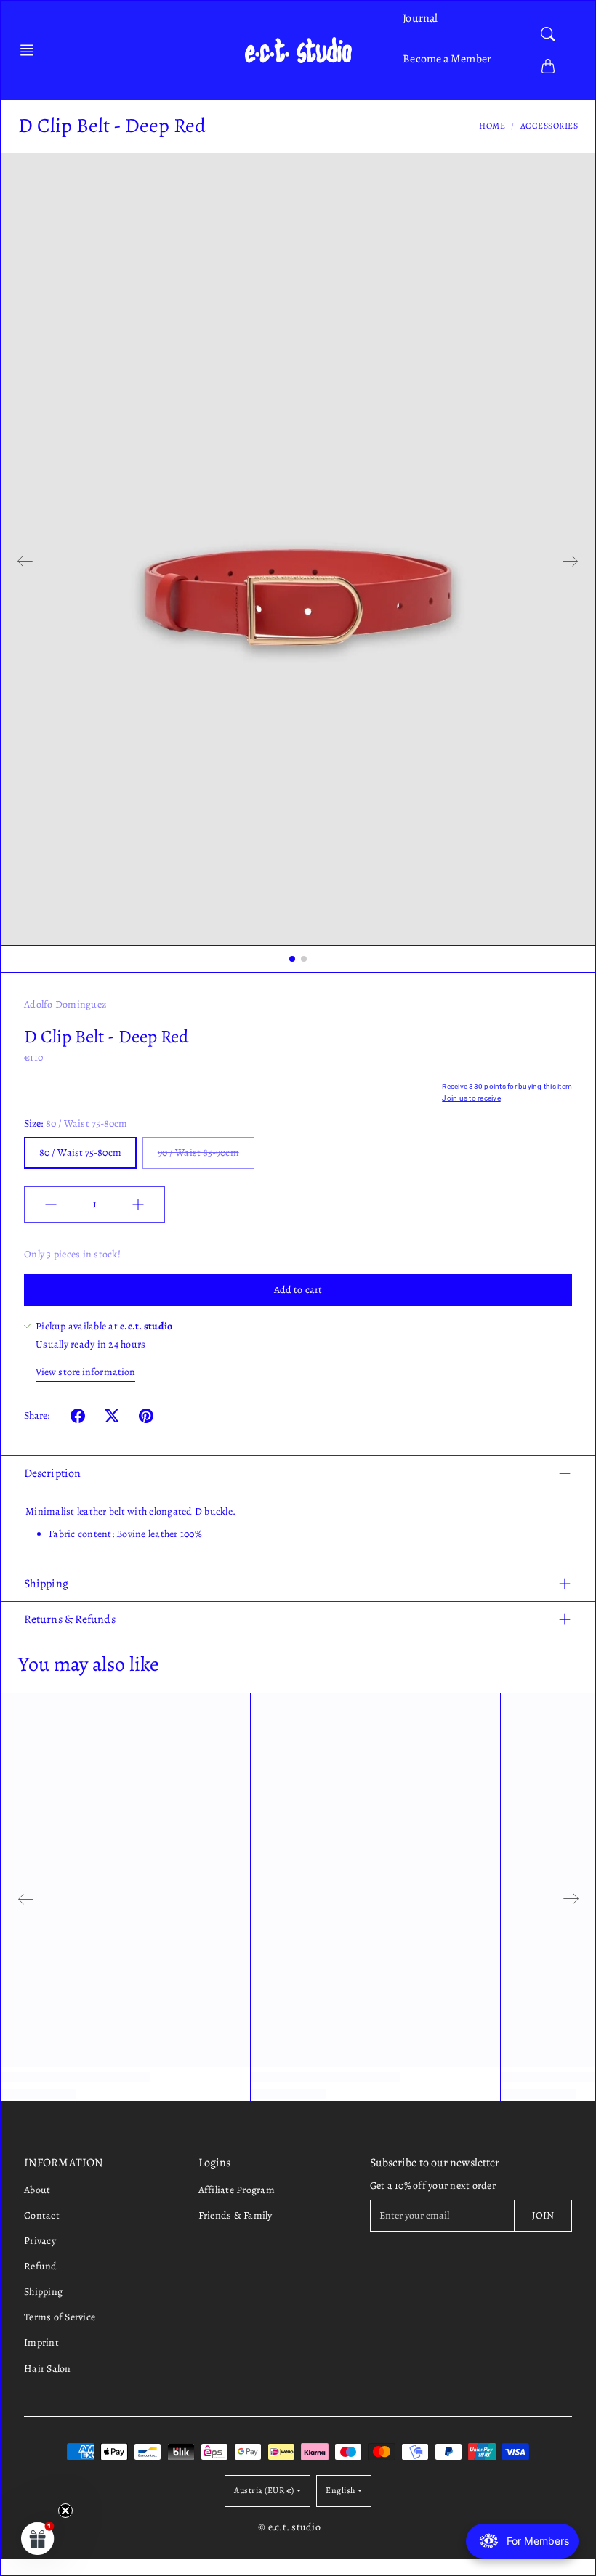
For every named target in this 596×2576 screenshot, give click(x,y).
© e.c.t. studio (289, 2527)
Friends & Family (235, 2215)
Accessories (549, 126)
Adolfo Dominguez (65, 1004)
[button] (31, 50)
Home (492, 126)
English (341, 2490)
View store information (85, 1372)
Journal (420, 18)
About (37, 2190)
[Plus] (138, 1204)
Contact (42, 2215)
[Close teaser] (65, 2511)
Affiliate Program (237, 2190)
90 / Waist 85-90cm (198, 1153)
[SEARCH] (548, 34)
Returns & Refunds (70, 1619)
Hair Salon (48, 2369)
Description (52, 1473)
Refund (41, 2266)
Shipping (46, 1584)
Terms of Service (60, 2317)
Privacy (40, 2241)
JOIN (543, 2215)
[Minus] (51, 1204)
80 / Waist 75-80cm (80, 1153)
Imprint (41, 2342)
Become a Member (447, 59)
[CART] (548, 66)
